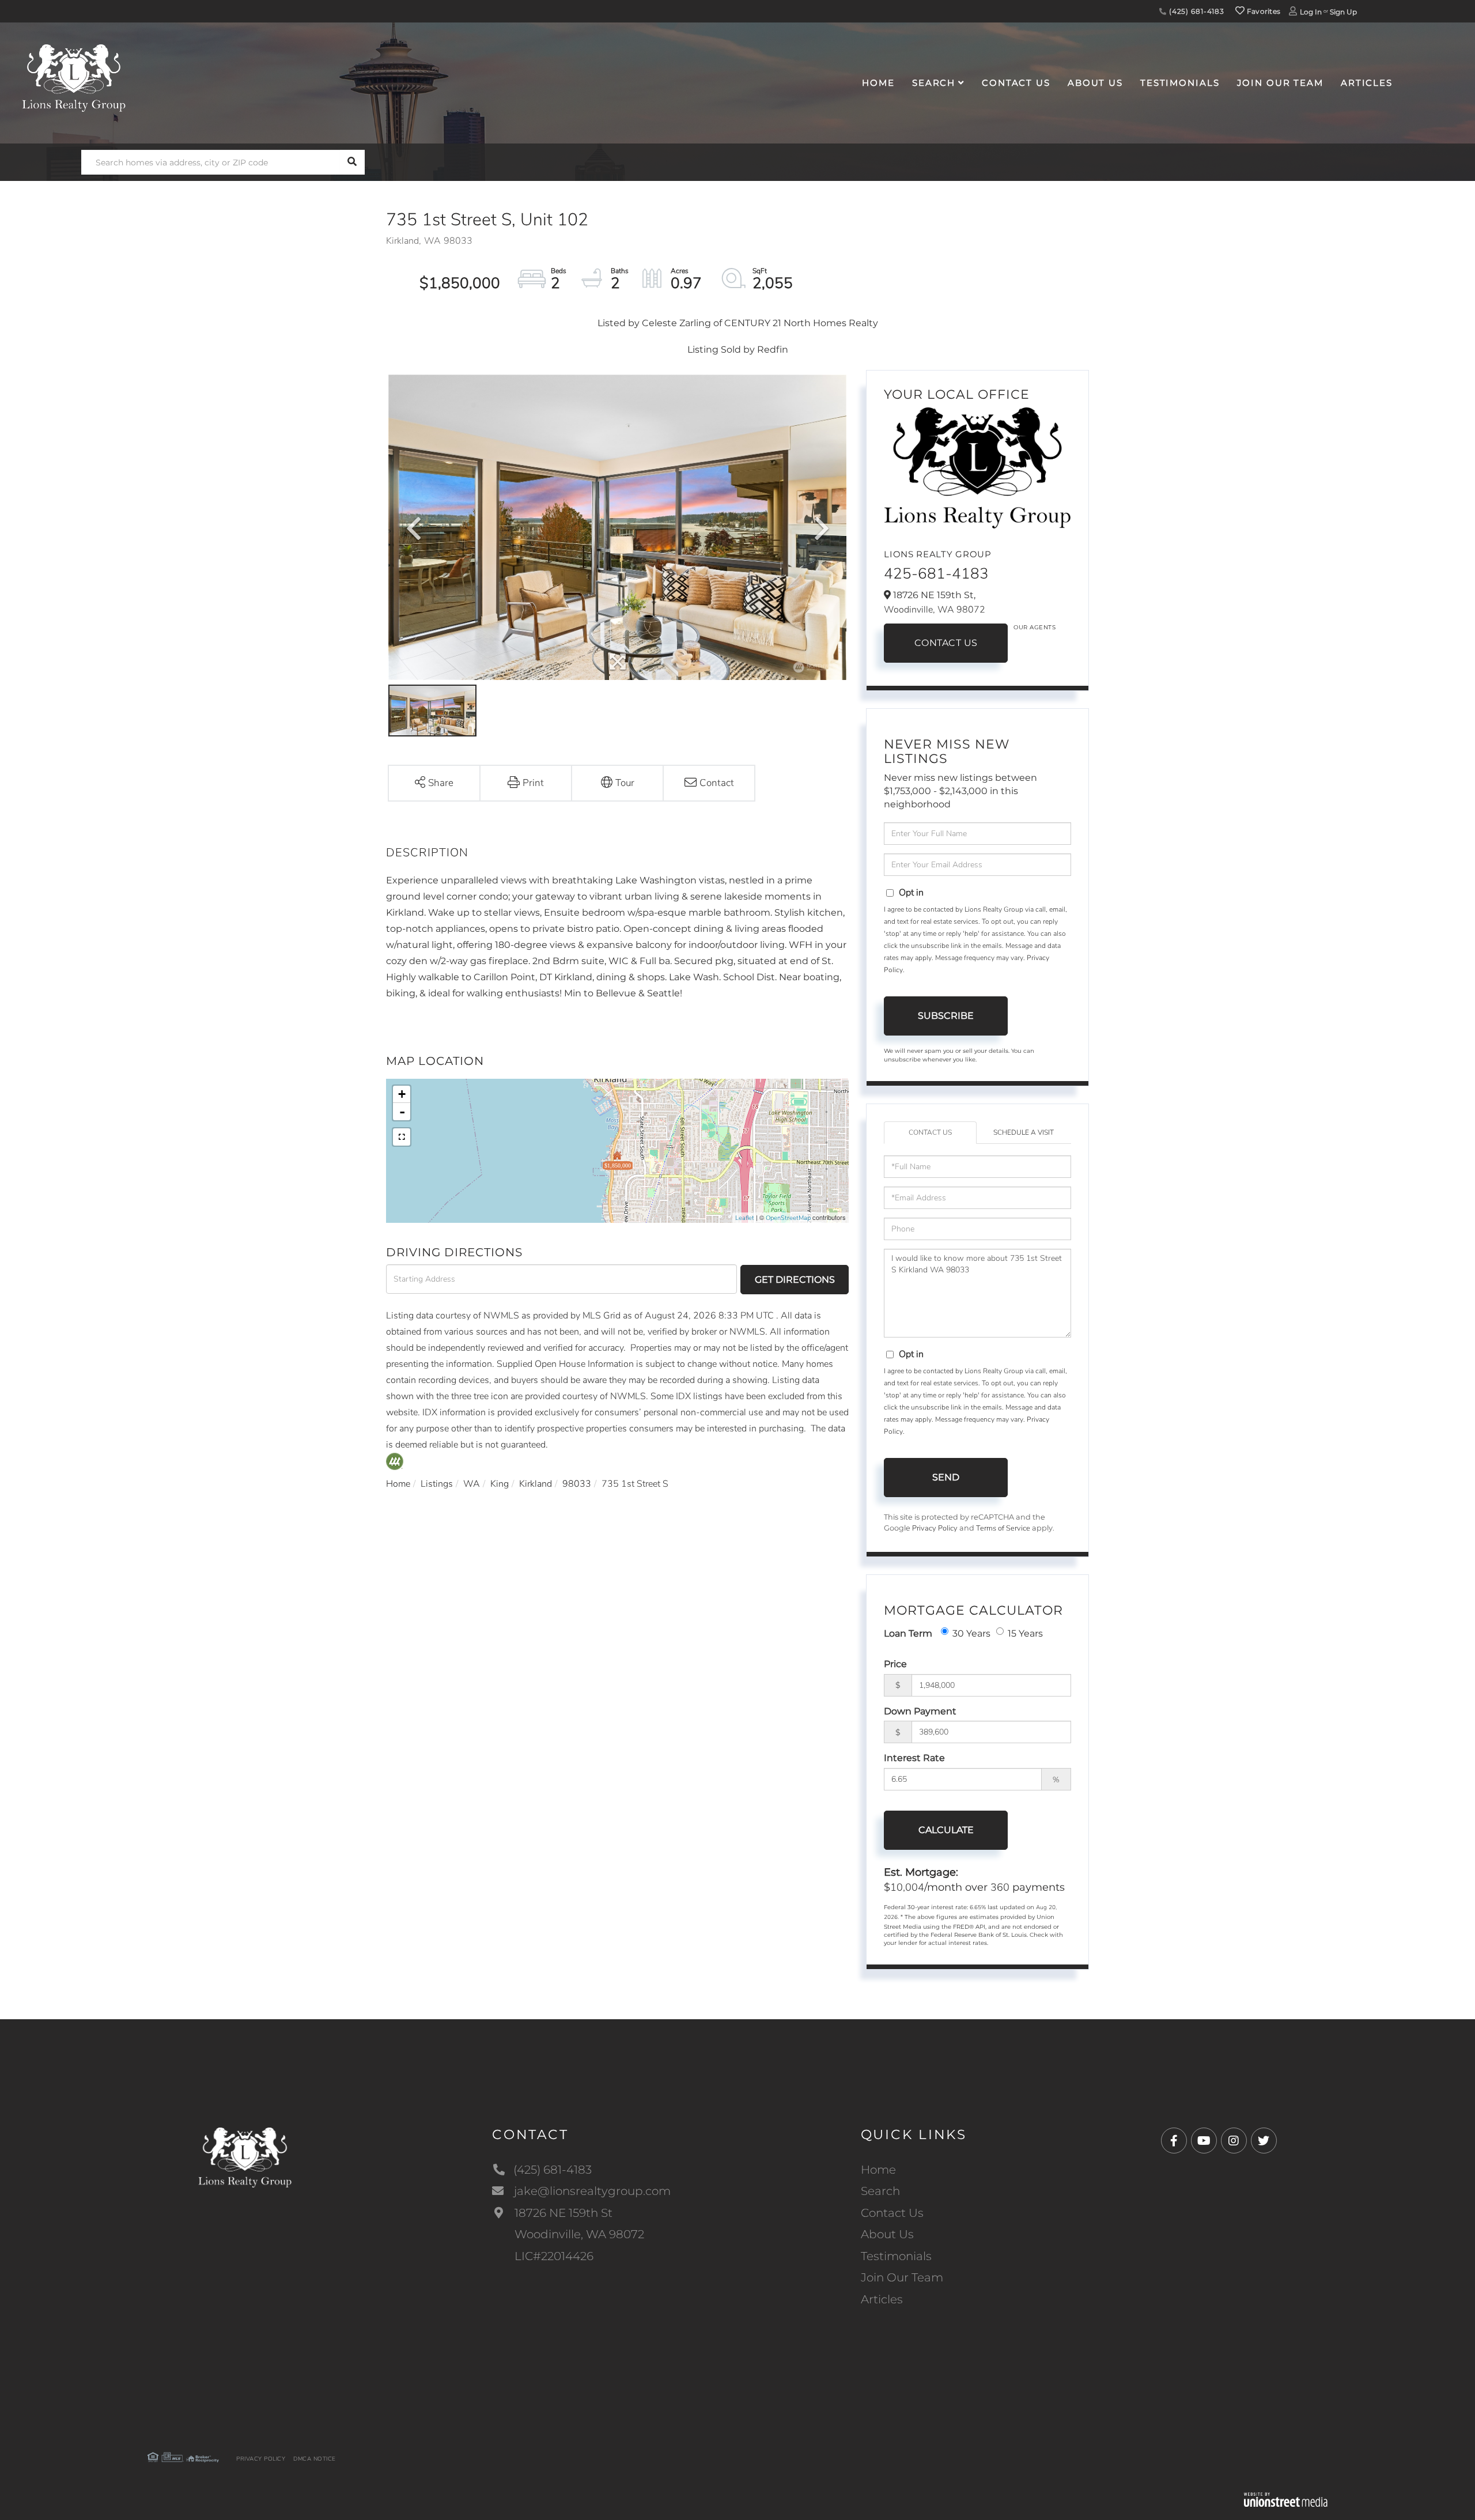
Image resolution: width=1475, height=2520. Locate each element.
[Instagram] (1234, 2141)
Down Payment (920, 1711)
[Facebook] (1174, 2141)
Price (895, 1664)
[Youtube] (1204, 2141)
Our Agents (1035, 627)
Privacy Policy (935, 1528)
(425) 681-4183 (1196, 11)
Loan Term (908, 1633)
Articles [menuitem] (1367, 83)
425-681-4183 (936, 574)
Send (946, 1477)
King (500, 1484)
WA (472, 1484)
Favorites (1262, 11)
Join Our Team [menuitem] (1280, 83)
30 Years (971, 1633)
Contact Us (946, 643)
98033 (577, 1484)
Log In (1311, 12)
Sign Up (1343, 12)
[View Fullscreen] (402, 1137)
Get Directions (795, 1280)
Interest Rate (914, 1758)
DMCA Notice (315, 2459)
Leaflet (745, 1218)
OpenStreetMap (788, 1218)
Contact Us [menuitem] (1016, 83)
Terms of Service (1003, 1528)
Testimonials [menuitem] (1180, 83)
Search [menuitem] (934, 83)
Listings (437, 1484)
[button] (352, 162)
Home (398, 1484)
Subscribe (946, 1016)
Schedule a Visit (1024, 1132)
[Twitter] (1264, 2141)
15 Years (1025, 1633)
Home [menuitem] (878, 83)
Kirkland (536, 1484)
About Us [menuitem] (1095, 83)
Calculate (946, 1830)
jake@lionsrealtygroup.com (592, 2191)
